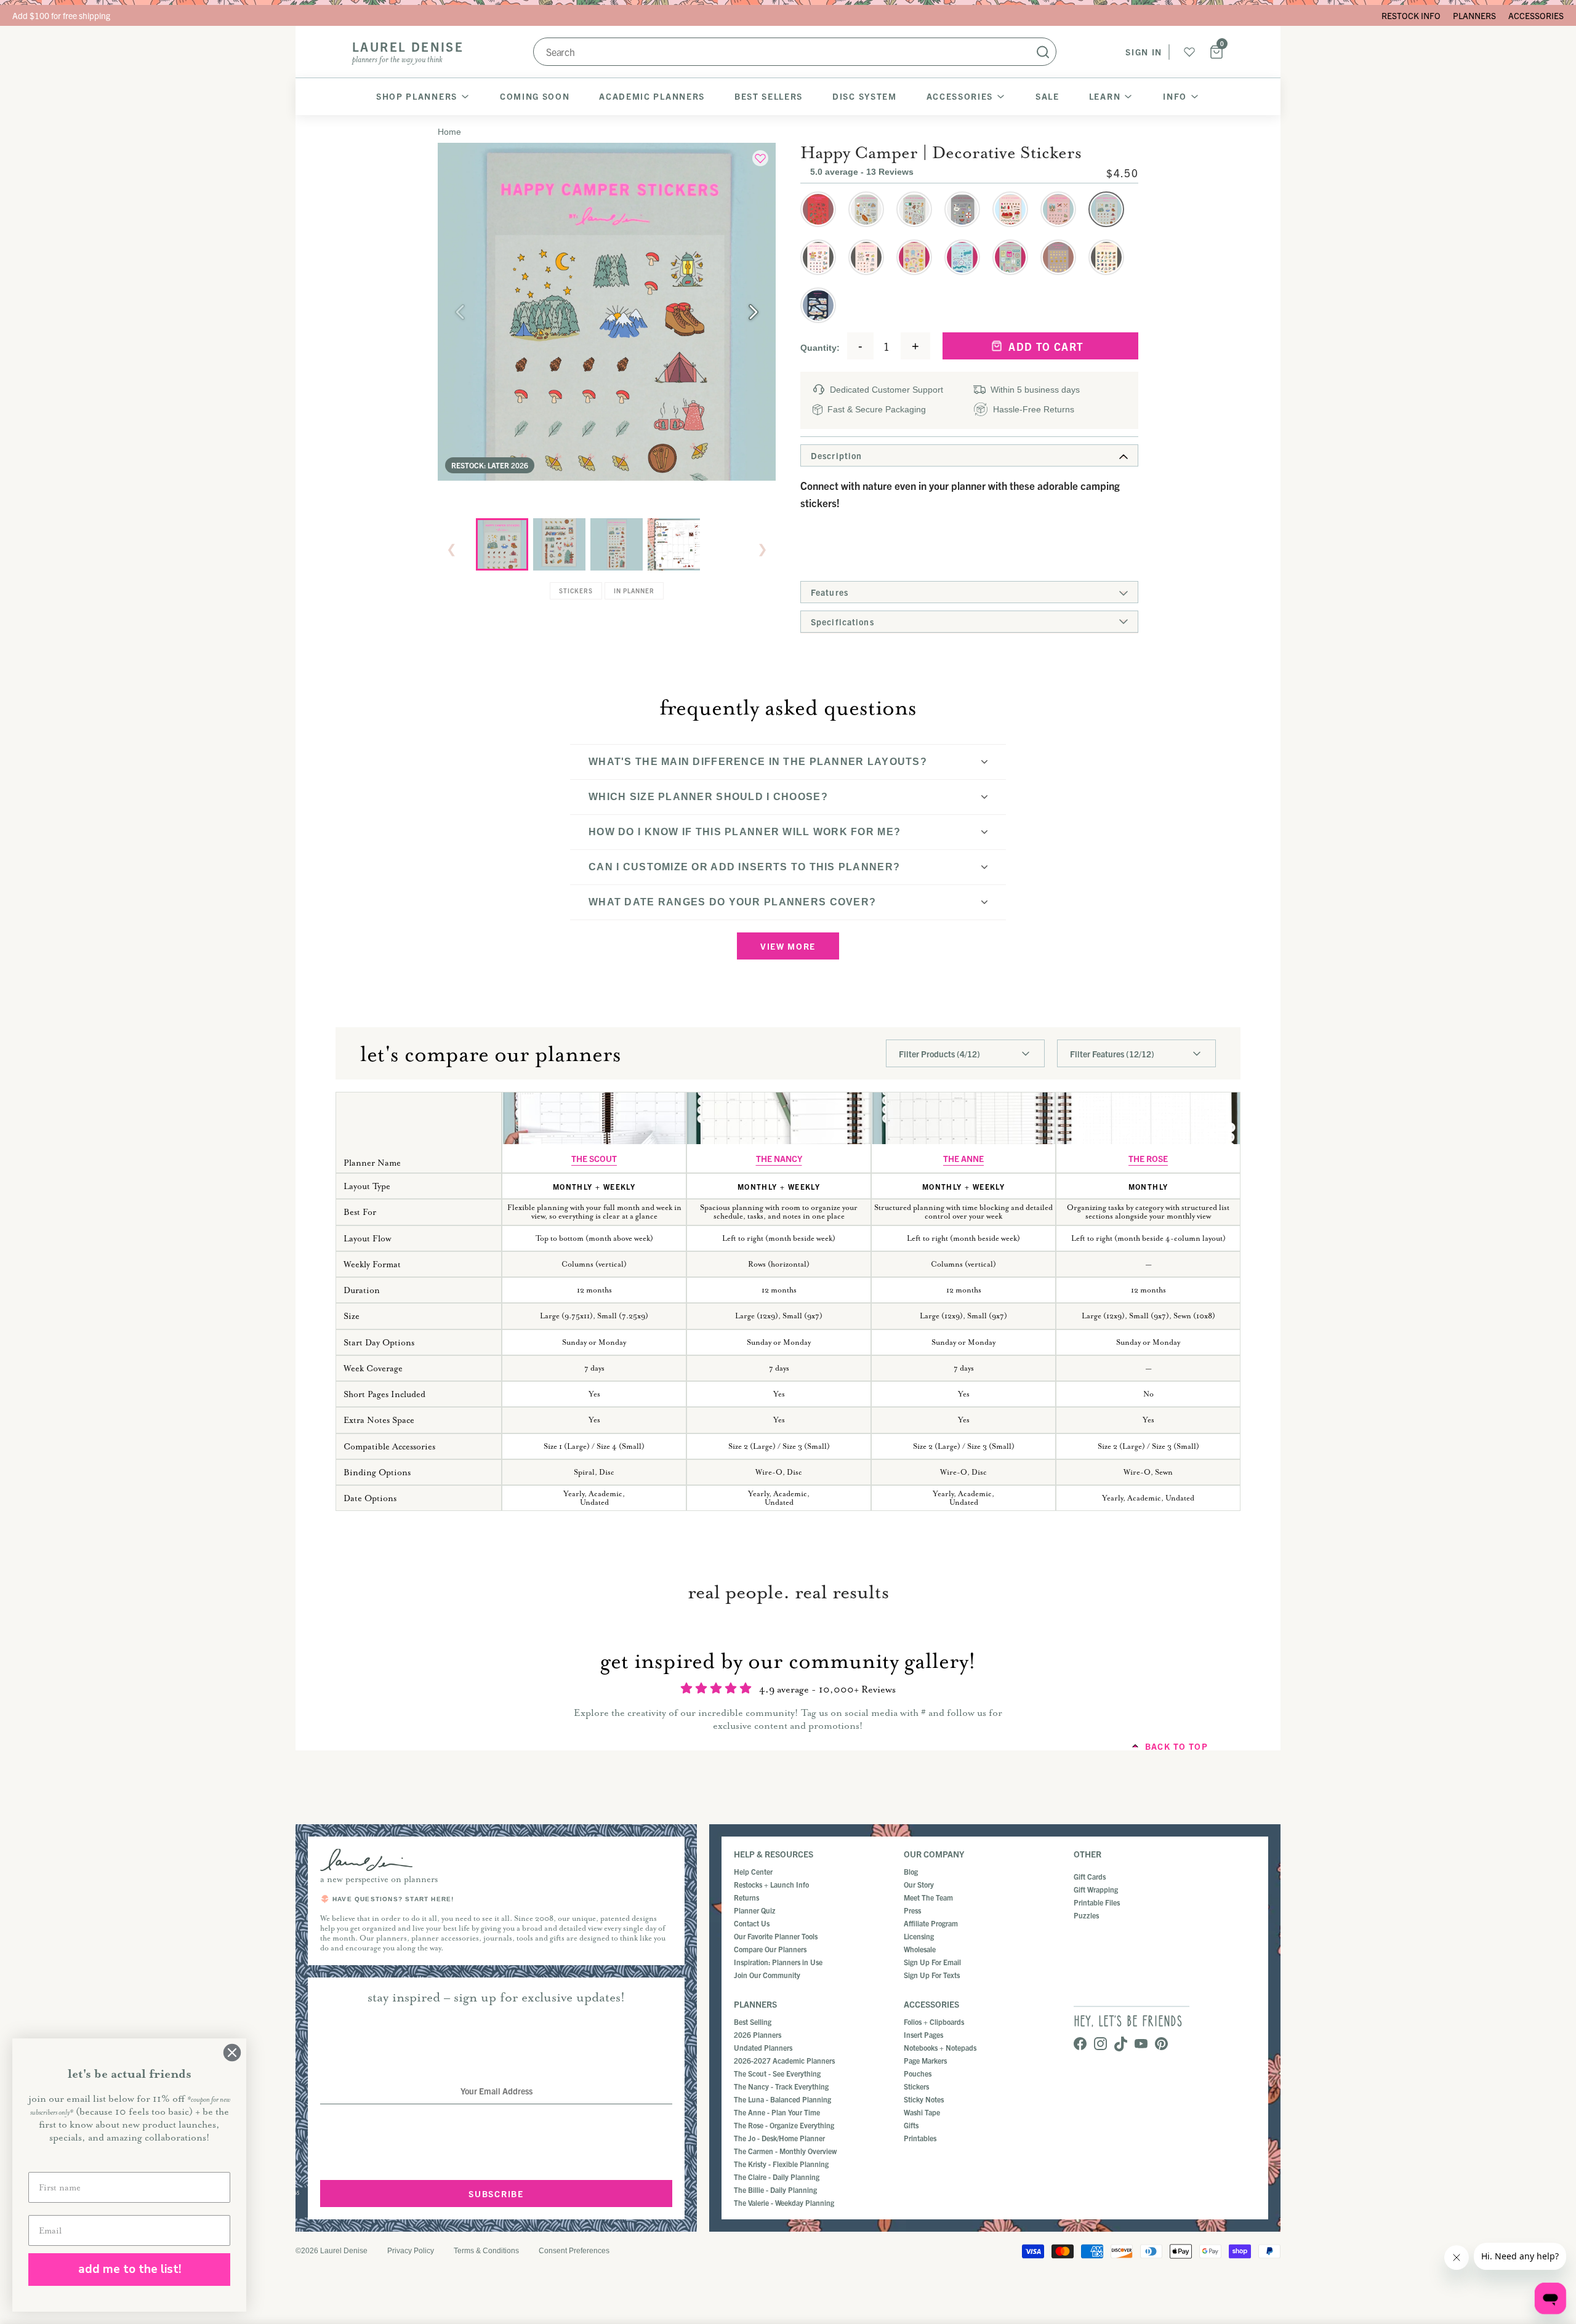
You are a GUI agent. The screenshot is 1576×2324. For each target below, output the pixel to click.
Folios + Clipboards (934, 2021)
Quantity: (820, 348)
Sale (1047, 96)
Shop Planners (417, 96)
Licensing (919, 1936)
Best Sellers (769, 96)
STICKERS (576, 591)
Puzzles (1086, 1915)
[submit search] (1043, 52)
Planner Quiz (755, 1910)
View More (788, 946)
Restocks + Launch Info (771, 1884)
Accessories (960, 96)
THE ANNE (963, 1158)
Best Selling (753, 2021)
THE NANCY (779, 1158)
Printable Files (1097, 1902)
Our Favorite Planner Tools (776, 1936)
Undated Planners (763, 2047)
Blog (911, 1871)
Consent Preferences (574, 2251)
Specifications (842, 622)
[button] (818, 209)
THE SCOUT (594, 1158)
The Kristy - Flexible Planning (781, 2164)
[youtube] (1141, 2045)
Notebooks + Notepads (940, 2047)
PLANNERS (1474, 15)
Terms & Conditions (486, 2251)
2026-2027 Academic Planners (784, 2060)
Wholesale (920, 1949)
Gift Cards (1090, 1876)
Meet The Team (928, 1897)
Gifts (911, 2125)
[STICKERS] (617, 544)
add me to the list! (130, 2269)
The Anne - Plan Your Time (777, 2112)
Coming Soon (535, 96)
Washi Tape (922, 2112)
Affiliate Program (931, 1923)
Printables (920, 2138)
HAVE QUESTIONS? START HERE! (393, 1899)
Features (830, 592)
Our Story (919, 1884)
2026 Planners (758, 2034)
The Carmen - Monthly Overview (785, 2151)
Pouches (918, 2073)
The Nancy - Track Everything (781, 2086)
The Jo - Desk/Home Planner (779, 2138)
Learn (1105, 96)
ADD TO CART (1049, 346)
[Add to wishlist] (760, 158)
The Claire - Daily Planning (777, 2177)
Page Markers (925, 2060)
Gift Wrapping (1096, 1889)
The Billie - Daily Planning (775, 2190)
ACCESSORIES (1536, 15)
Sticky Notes (924, 2099)
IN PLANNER (634, 591)
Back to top (1176, 1746)
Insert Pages (923, 2034)
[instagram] (1100, 2045)
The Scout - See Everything (777, 2073)
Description (836, 455)
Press (912, 1910)
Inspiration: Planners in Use (778, 1962)
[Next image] (754, 312)
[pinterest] (1161, 2045)
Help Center (753, 1871)
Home (449, 132)
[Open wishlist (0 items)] (1189, 52)
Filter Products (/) (939, 1054)
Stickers (916, 2086)
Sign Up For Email (932, 1962)
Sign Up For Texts (932, 1975)
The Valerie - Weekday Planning (784, 2202)
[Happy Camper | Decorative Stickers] (502, 544)
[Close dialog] (232, 2053)
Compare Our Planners (770, 1949)
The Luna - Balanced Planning (782, 2099)
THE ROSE (1148, 1158)
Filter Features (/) (1112, 1054)
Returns (746, 1897)
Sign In (1144, 52)
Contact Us (752, 1923)
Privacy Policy (411, 2251)
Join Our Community (767, 1975)
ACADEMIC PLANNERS (652, 96)
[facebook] (1080, 2045)
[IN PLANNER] (674, 544)
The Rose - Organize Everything (784, 2125)
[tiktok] (1121, 2045)
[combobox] (795, 52)
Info (1175, 96)
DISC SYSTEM (864, 96)
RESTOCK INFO (1411, 15)
